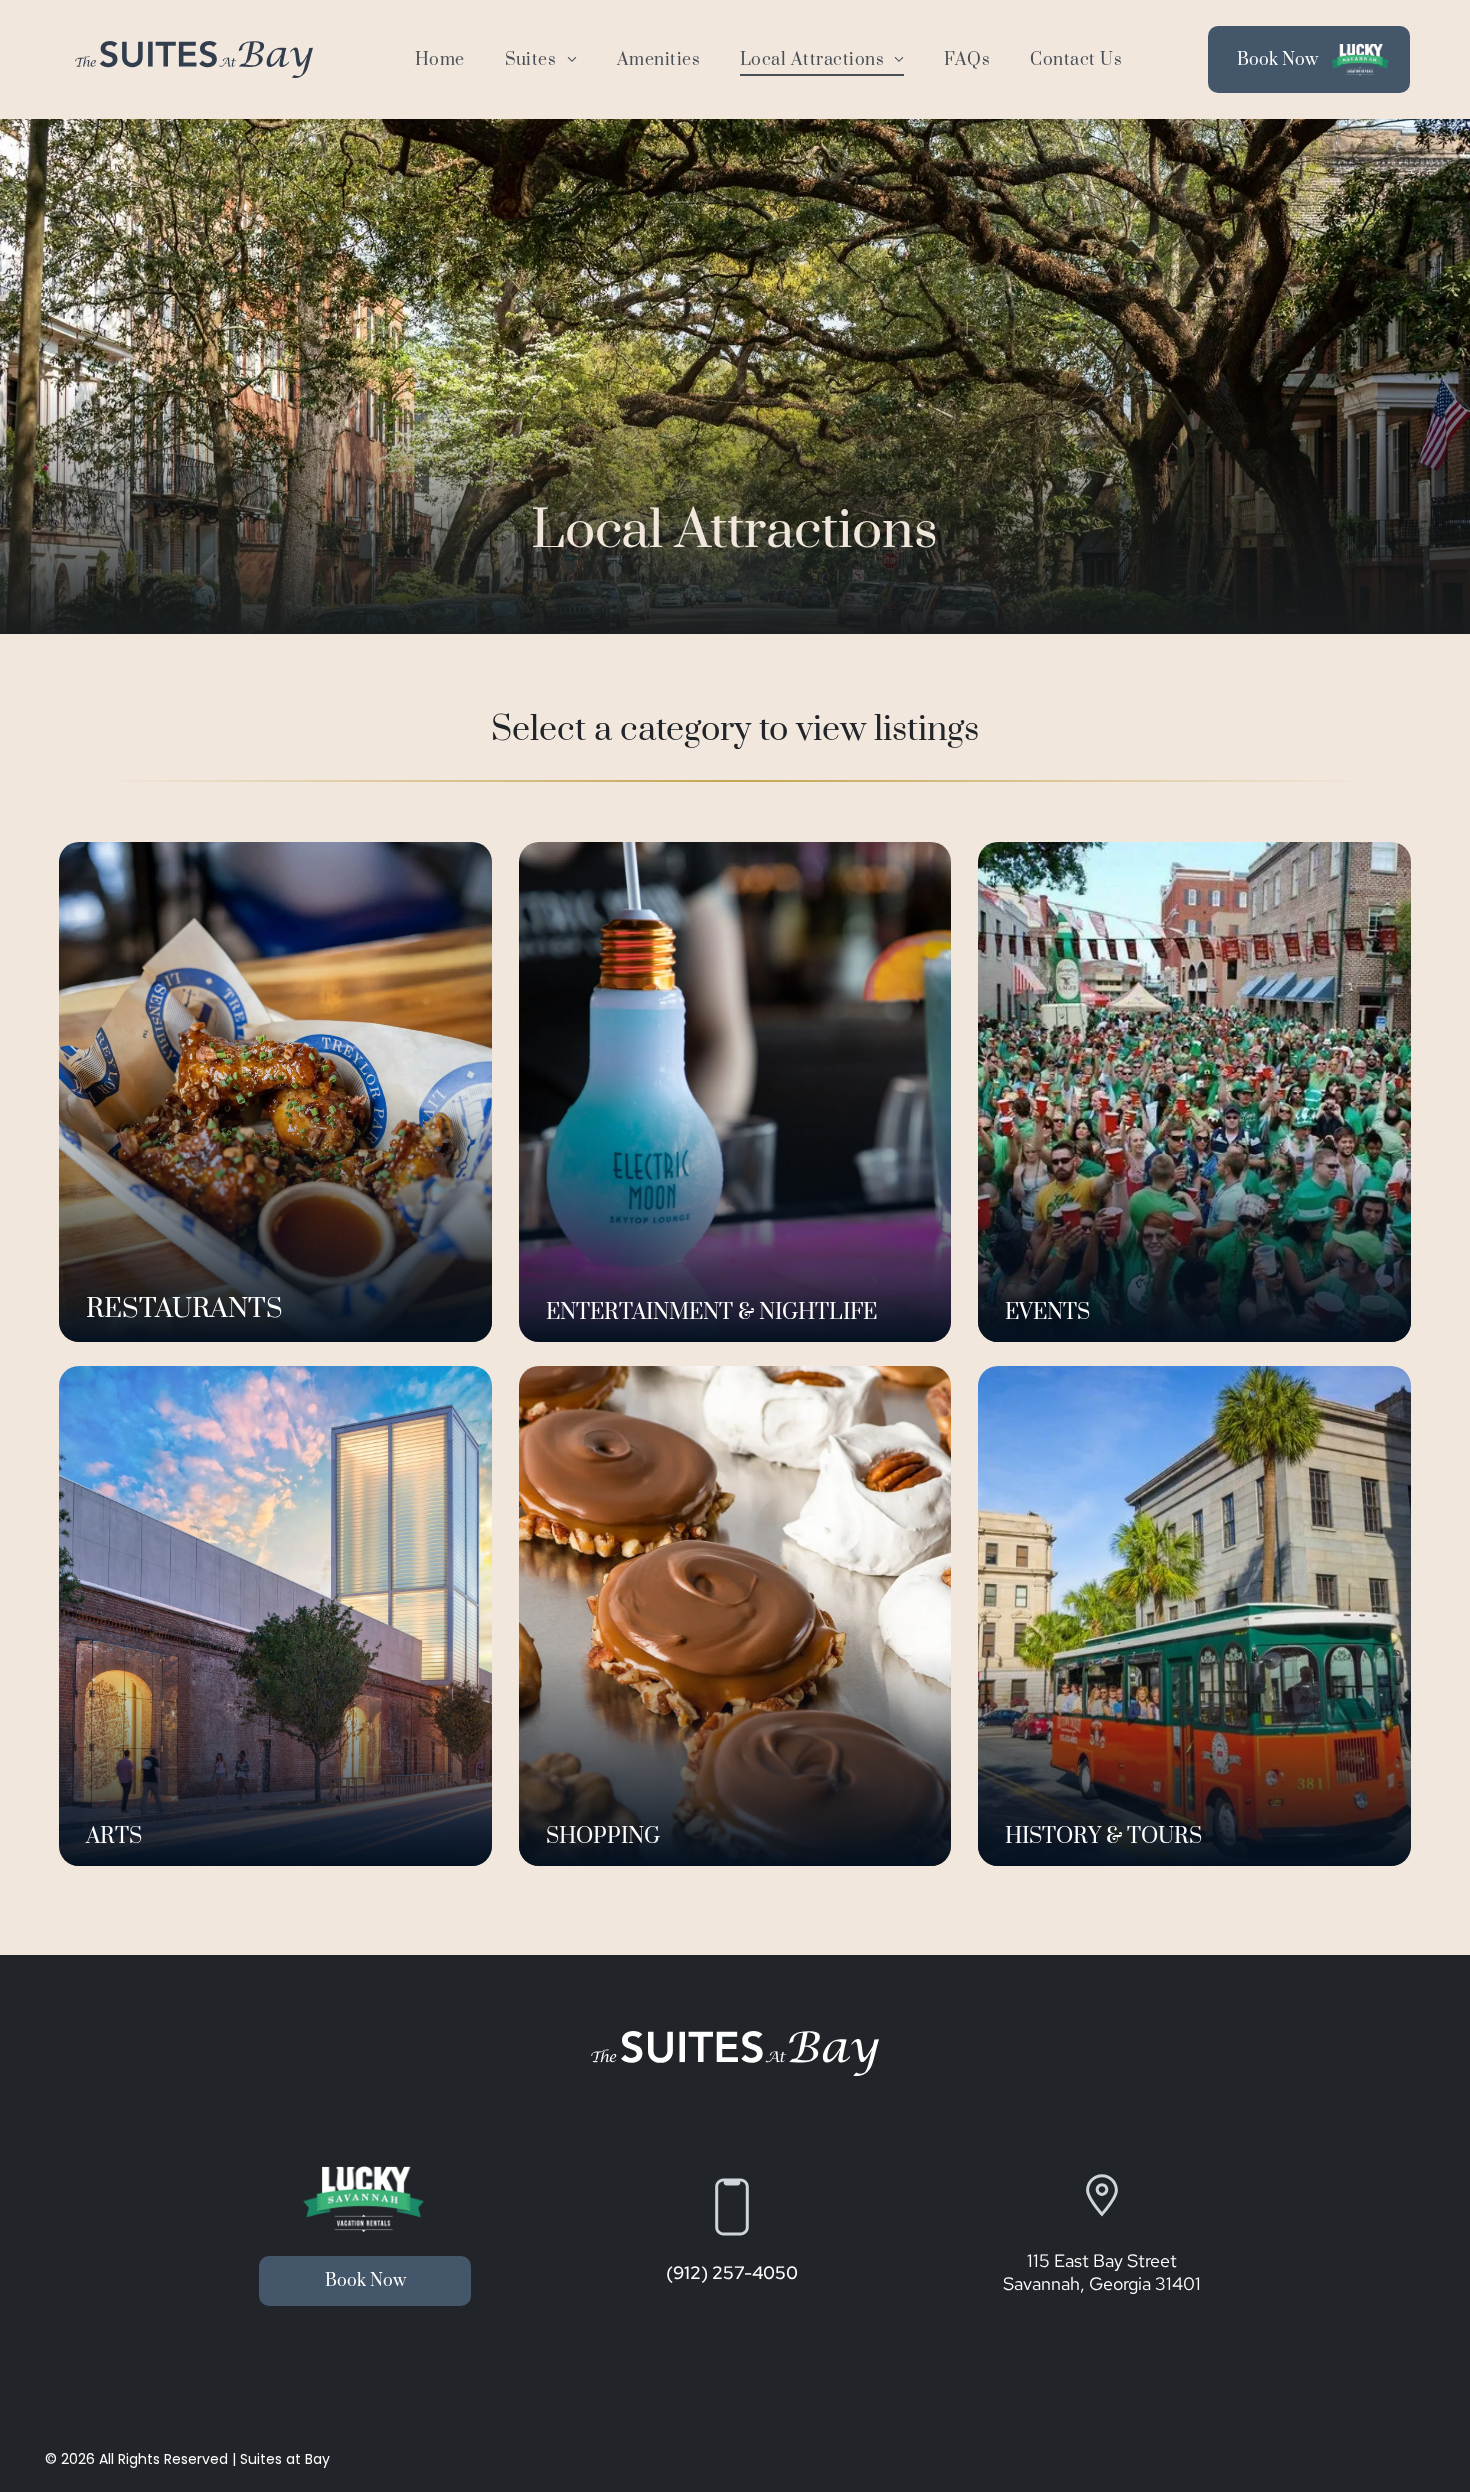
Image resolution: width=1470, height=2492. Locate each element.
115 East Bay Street (1102, 2260)
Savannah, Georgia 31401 (1102, 2283)
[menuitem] (440, 59)
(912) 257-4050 (732, 2272)
